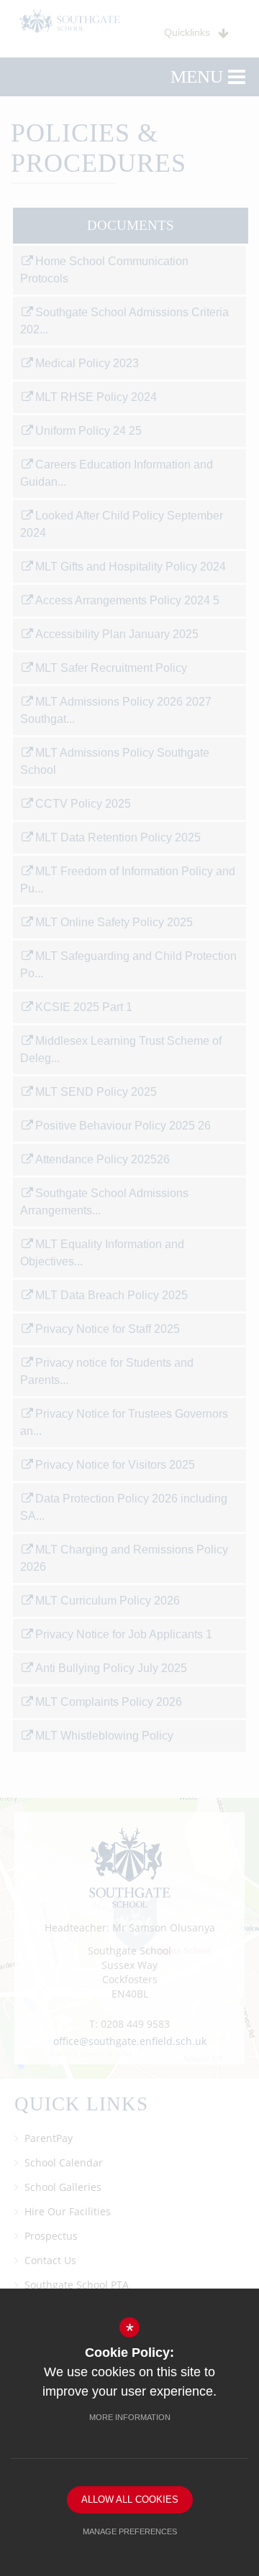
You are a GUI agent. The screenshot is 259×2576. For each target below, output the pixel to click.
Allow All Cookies (130, 2499)
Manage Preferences (130, 2531)
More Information (130, 2417)
